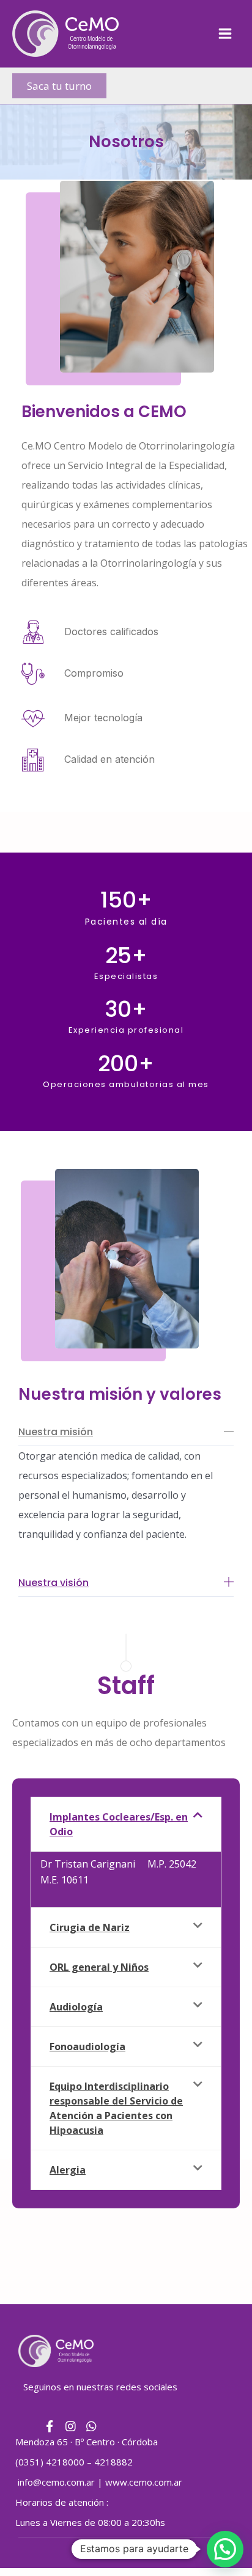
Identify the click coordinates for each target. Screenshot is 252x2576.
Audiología (76, 2007)
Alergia (68, 2170)
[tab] (126, 1824)
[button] (59, 86)
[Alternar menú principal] (225, 34)
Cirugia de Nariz (90, 1927)
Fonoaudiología (87, 2047)
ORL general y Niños (99, 1967)
